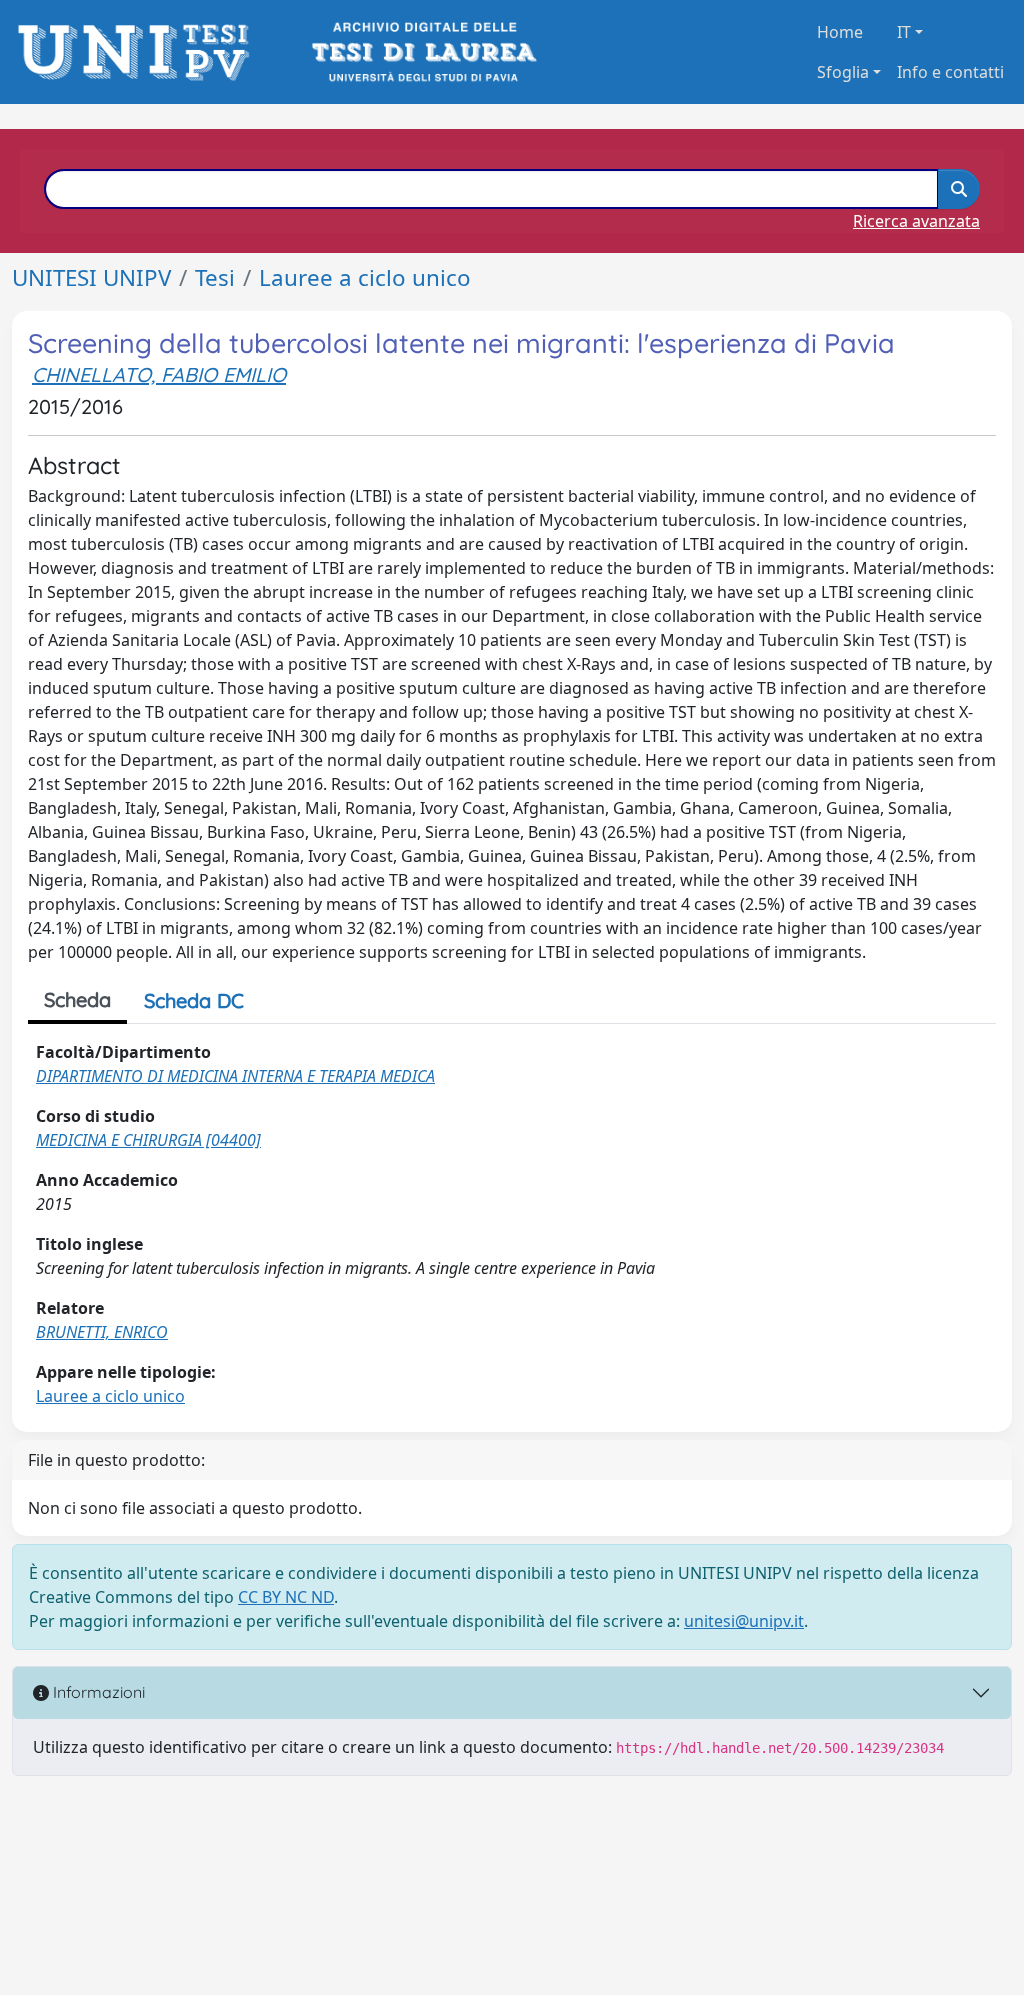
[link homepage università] (422, 52)
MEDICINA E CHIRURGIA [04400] (148, 1140)
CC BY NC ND (286, 1597)
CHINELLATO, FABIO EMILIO (159, 374)
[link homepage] (139, 52)
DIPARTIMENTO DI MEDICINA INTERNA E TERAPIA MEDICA (235, 1076)
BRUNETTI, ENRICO (102, 1332)
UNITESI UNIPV (91, 277)
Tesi (215, 277)
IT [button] (904, 32)
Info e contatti (950, 72)
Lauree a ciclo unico (365, 277)
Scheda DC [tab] (194, 1000)
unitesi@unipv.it (744, 1621)
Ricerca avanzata (916, 221)
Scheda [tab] (77, 999)
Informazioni (97, 1692)
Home (840, 32)
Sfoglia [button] (843, 72)
